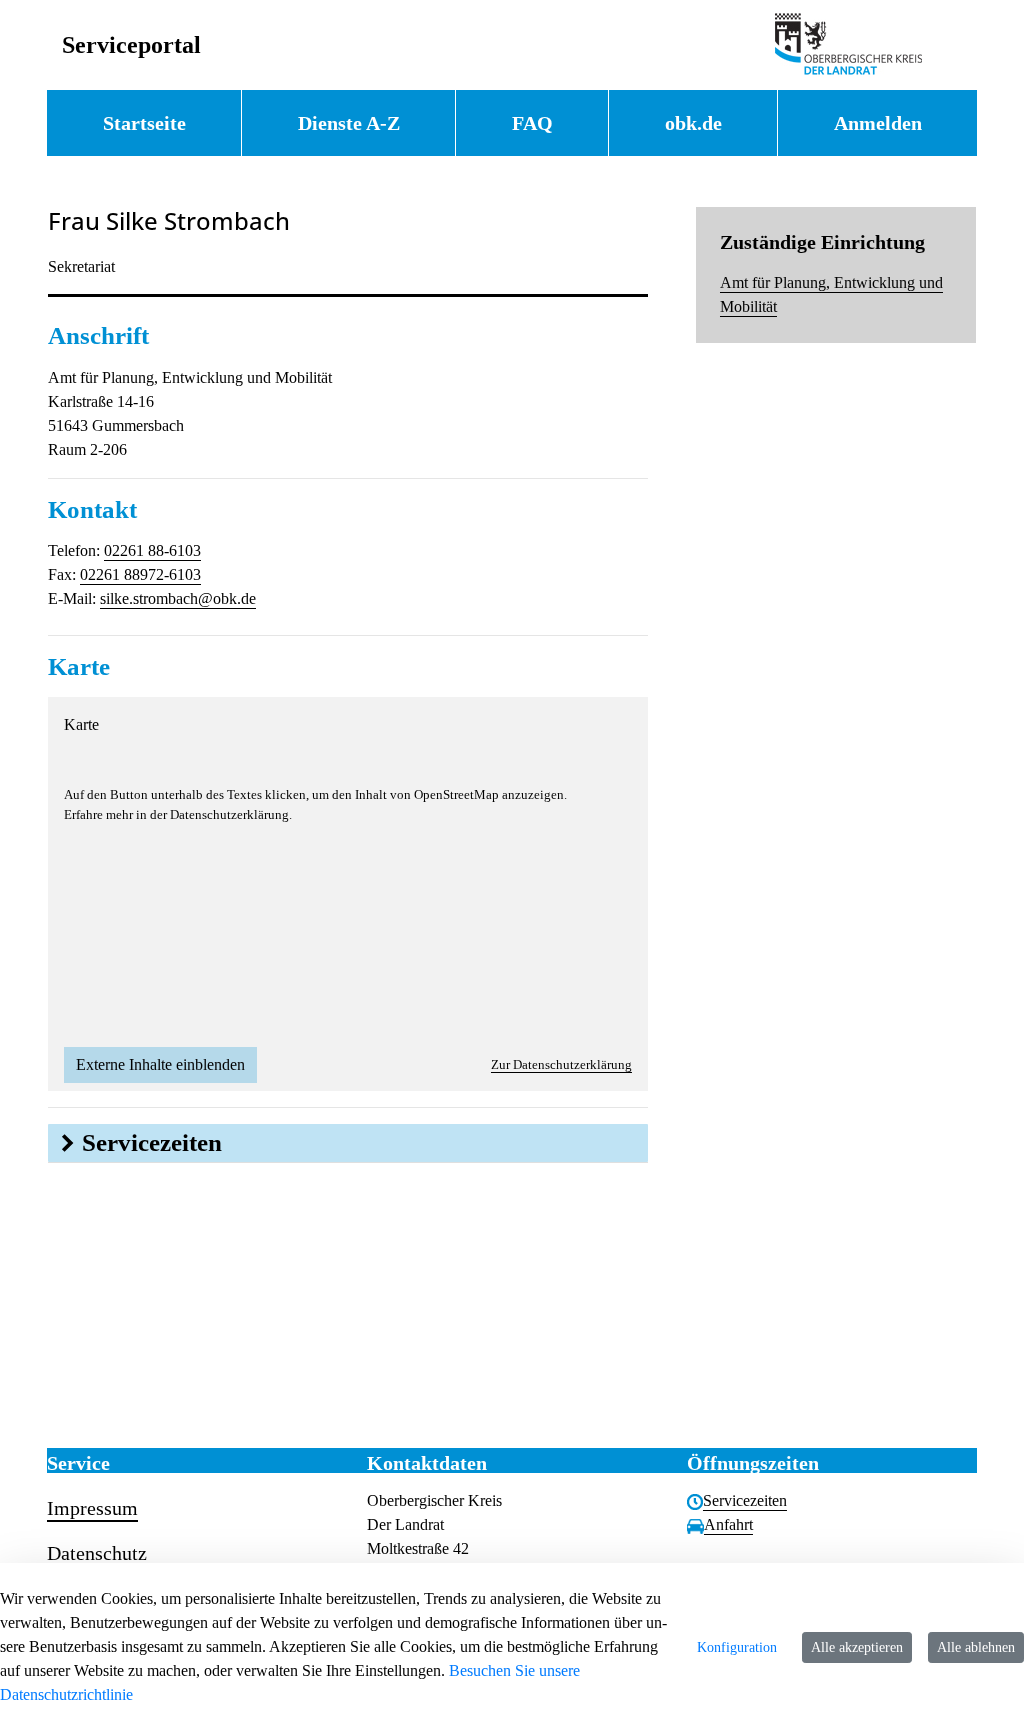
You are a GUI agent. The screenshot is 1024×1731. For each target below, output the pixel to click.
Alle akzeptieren (857, 1647)
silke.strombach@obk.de (178, 598)
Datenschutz (97, 1553)
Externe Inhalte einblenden (160, 1064)
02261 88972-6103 (140, 574)
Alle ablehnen (976, 1647)
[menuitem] (144, 123)
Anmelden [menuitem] (878, 123)
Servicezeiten (745, 1500)
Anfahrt (728, 1524)
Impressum (92, 1508)
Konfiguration (737, 1647)
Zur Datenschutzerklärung (561, 1064)
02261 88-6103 (152, 550)
